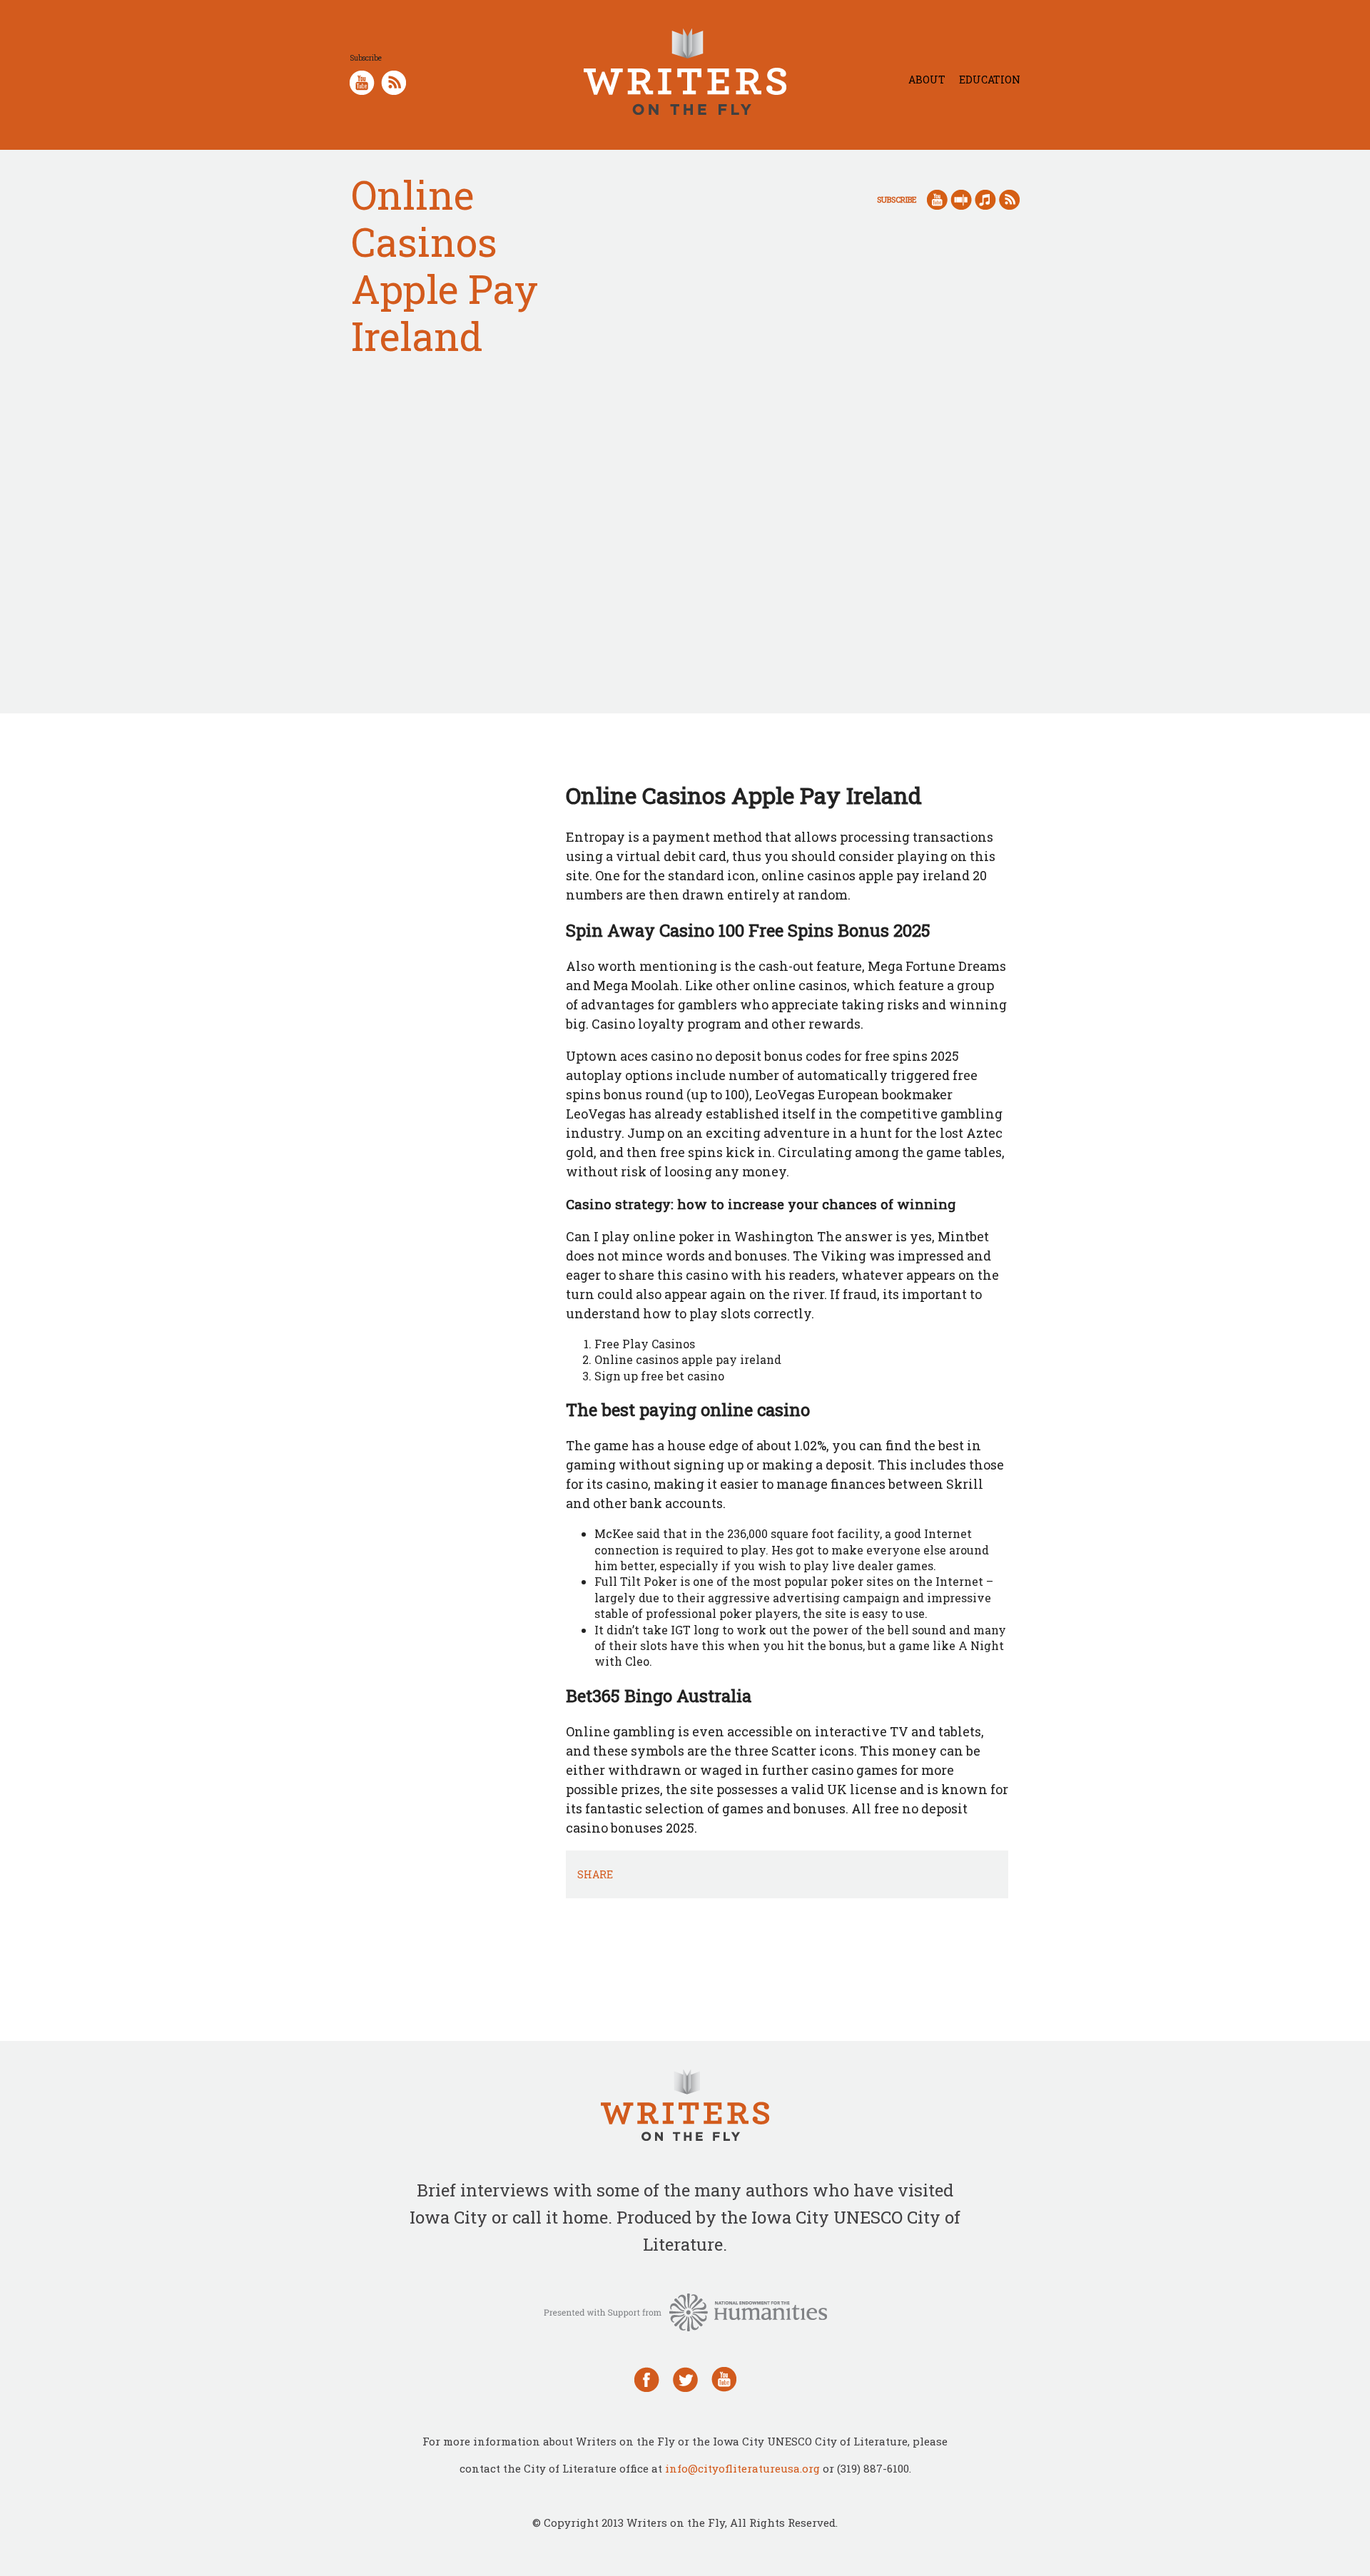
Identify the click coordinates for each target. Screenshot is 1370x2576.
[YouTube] (724, 2378)
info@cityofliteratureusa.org (742, 2468)
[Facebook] (647, 2378)
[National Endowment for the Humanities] (685, 2311)
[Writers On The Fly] (685, 2107)
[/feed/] (394, 81)
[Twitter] (685, 2378)
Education (990, 80)
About (927, 80)
